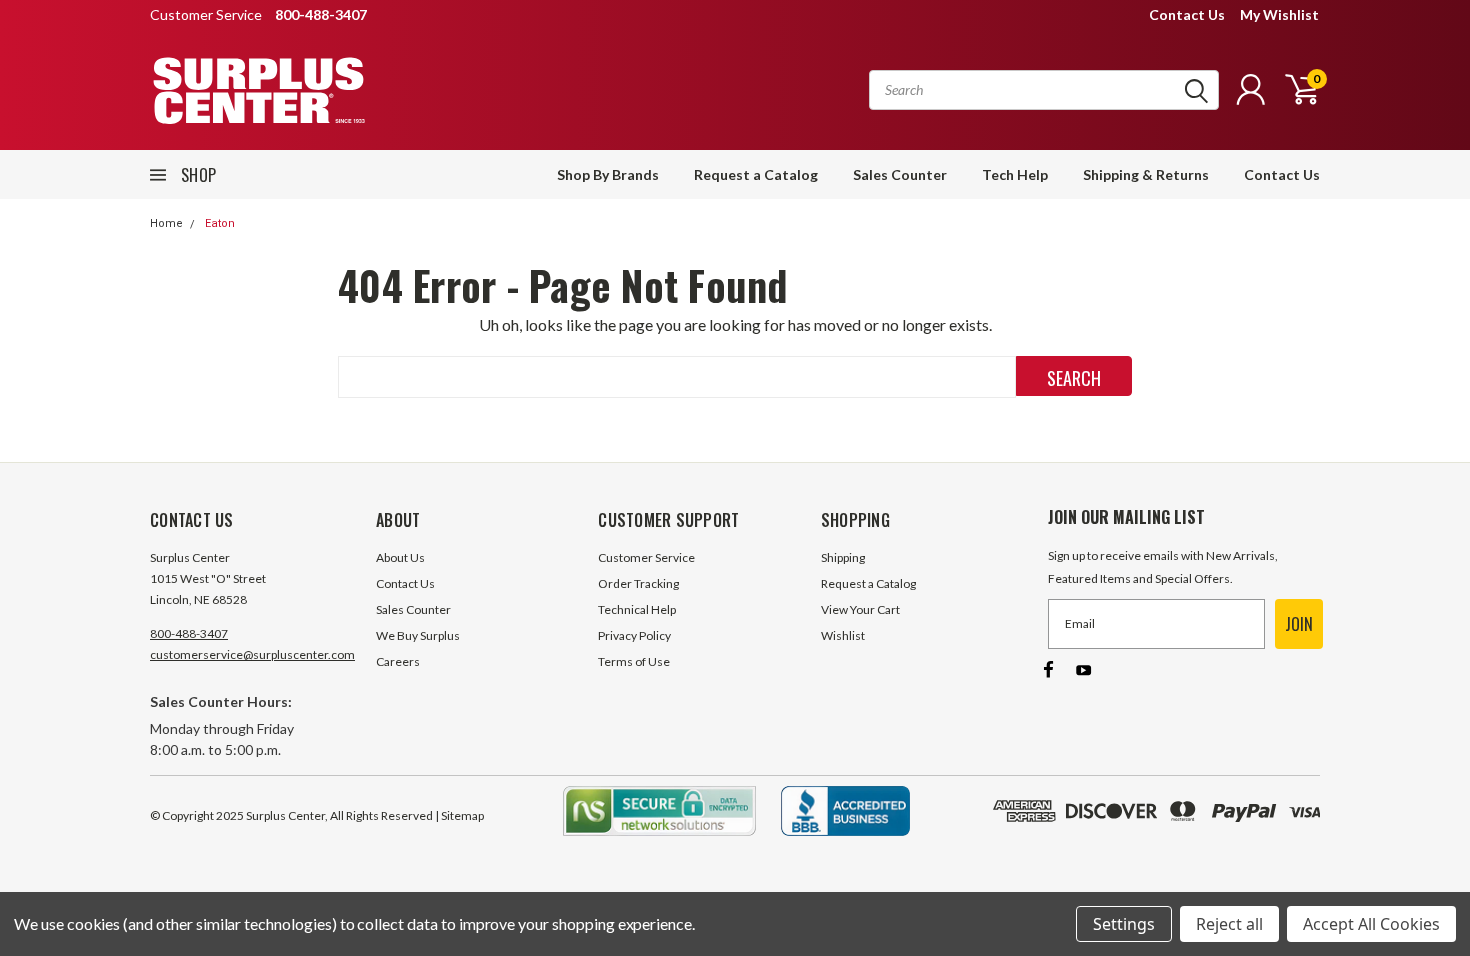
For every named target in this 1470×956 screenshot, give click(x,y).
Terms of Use (634, 661)
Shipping (843, 557)
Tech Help (1015, 174)
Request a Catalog (756, 174)
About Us (400, 557)
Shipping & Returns (1146, 174)
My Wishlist (1279, 14)
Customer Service (646, 557)
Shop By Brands (608, 174)
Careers (398, 661)
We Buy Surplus (418, 635)
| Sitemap (459, 815)
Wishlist (843, 635)
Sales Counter (900, 174)
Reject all (1229, 924)
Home (166, 223)
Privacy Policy (634, 635)
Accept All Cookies (1371, 924)
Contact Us (1187, 14)
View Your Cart (860, 609)
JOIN (1299, 624)
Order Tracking (638, 583)
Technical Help (637, 609)
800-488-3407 (189, 633)
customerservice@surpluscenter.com (252, 654)
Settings (1124, 924)
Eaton (220, 223)
